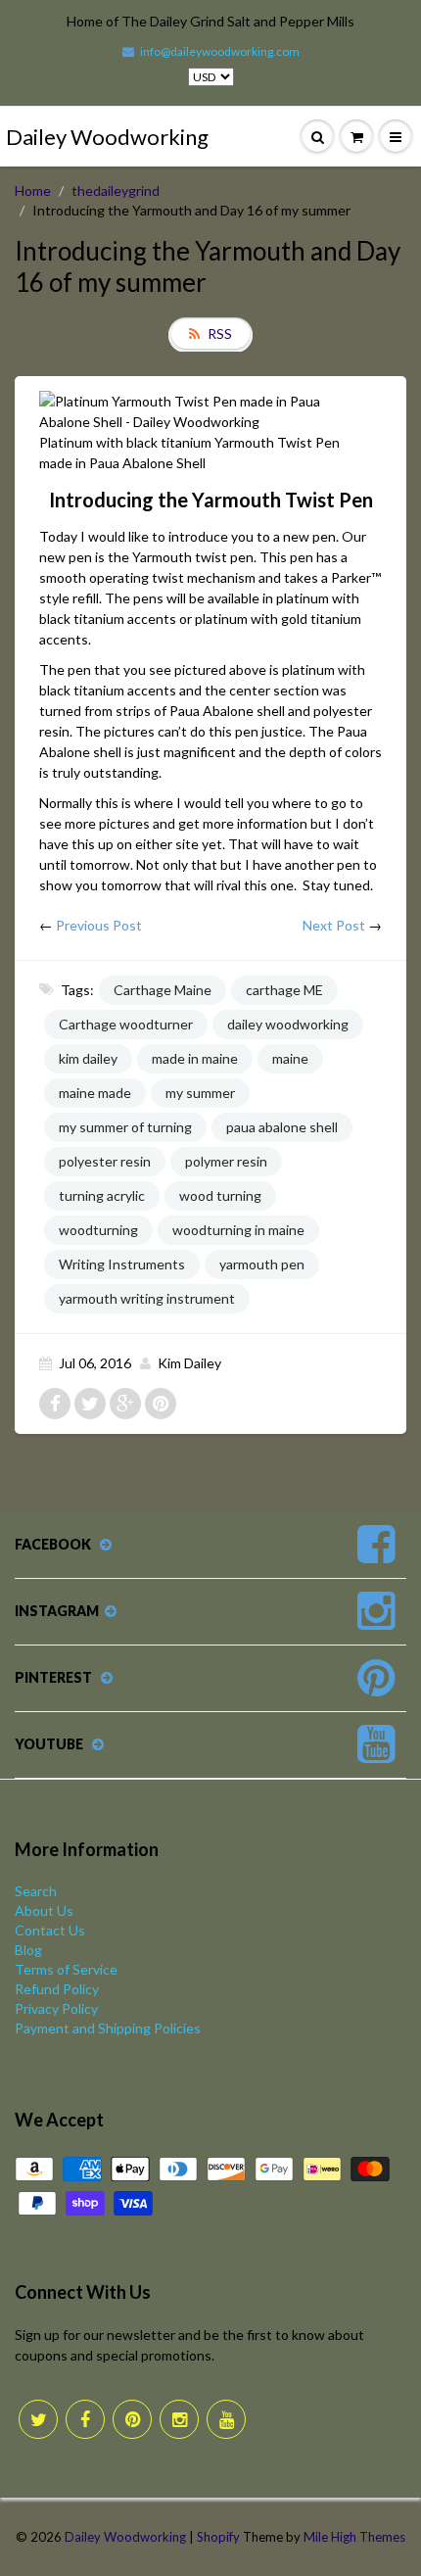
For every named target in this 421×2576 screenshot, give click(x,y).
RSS (220, 334)
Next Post (334, 925)
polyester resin (105, 1161)
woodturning (98, 1230)
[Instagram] (179, 2419)
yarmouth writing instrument (147, 1298)
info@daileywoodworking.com (220, 51)
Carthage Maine (163, 990)
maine (290, 1058)
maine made (95, 1093)
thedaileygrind (116, 191)
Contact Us (50, 1930)
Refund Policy (57, 1989)
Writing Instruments (122, 1264)
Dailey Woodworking (107, 137)
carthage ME (284, 990)
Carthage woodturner (126, 1024)
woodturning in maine (238, 1230)
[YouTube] (226, 2419)
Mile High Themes (354, 2537)
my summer (200, 1093)
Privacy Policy (56, 2008)
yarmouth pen (262, 1264)
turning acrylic (102, 1195)
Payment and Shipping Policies (108, 2028)
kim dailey (88, 1058)
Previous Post (99, 925)
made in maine (195, 1058)
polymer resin (226, 1161)
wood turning (220, 1195)
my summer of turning (125, 1127)
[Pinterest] (132, 2419)
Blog (28, 1950)
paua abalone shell (282, 1127)
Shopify (218, 2537)
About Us (44, 1910)
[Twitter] (38, 2419)
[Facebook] (85, 2419)
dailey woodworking (288, 1024)
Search (36, 1891)
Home (33, 191)
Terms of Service (66, 1969)
